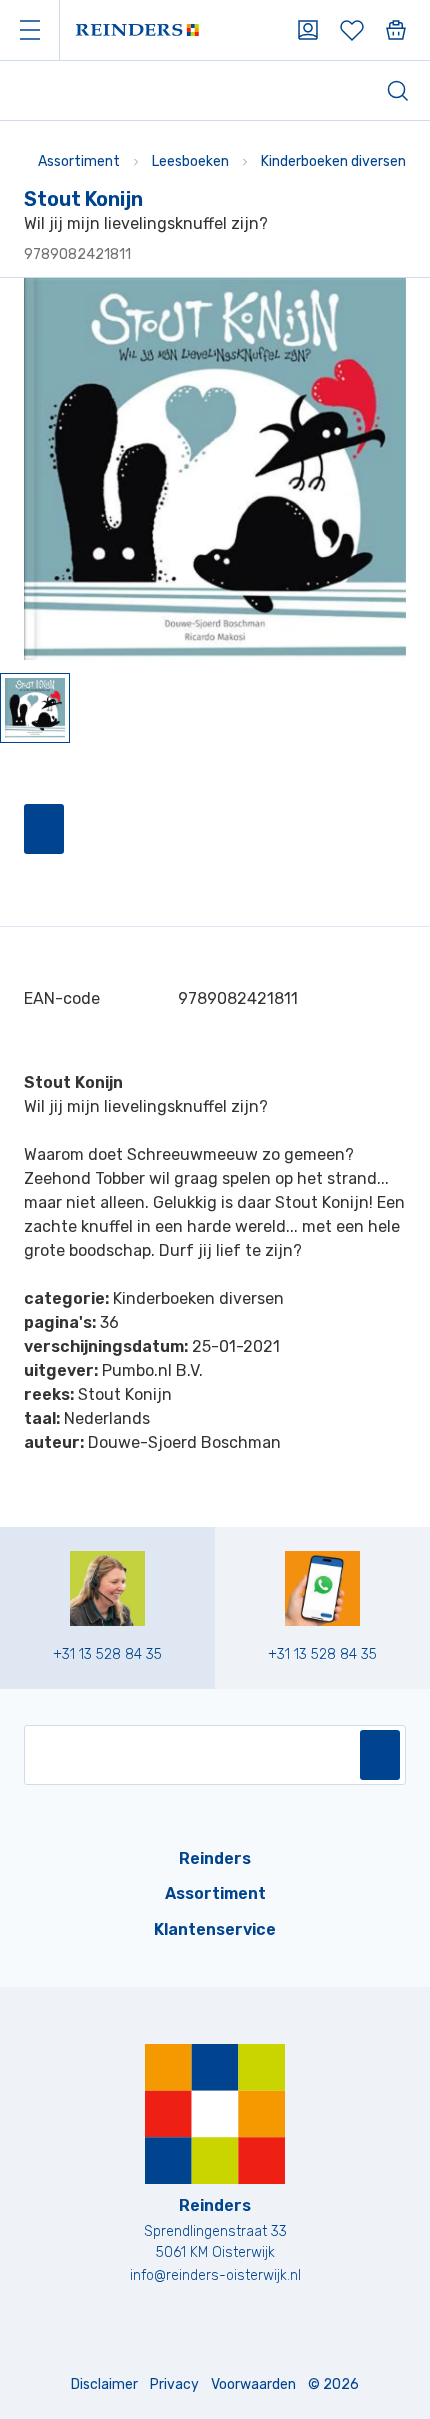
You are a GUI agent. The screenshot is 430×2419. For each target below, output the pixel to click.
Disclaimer (104, 2384)
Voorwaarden (253, 2384)
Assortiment (79, 161)
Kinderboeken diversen (333, 161)
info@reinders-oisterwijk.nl (215, 2275)
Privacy (174, 2384)
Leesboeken (190, 161)
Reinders (215, 1858)
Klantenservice (215, 1929)
